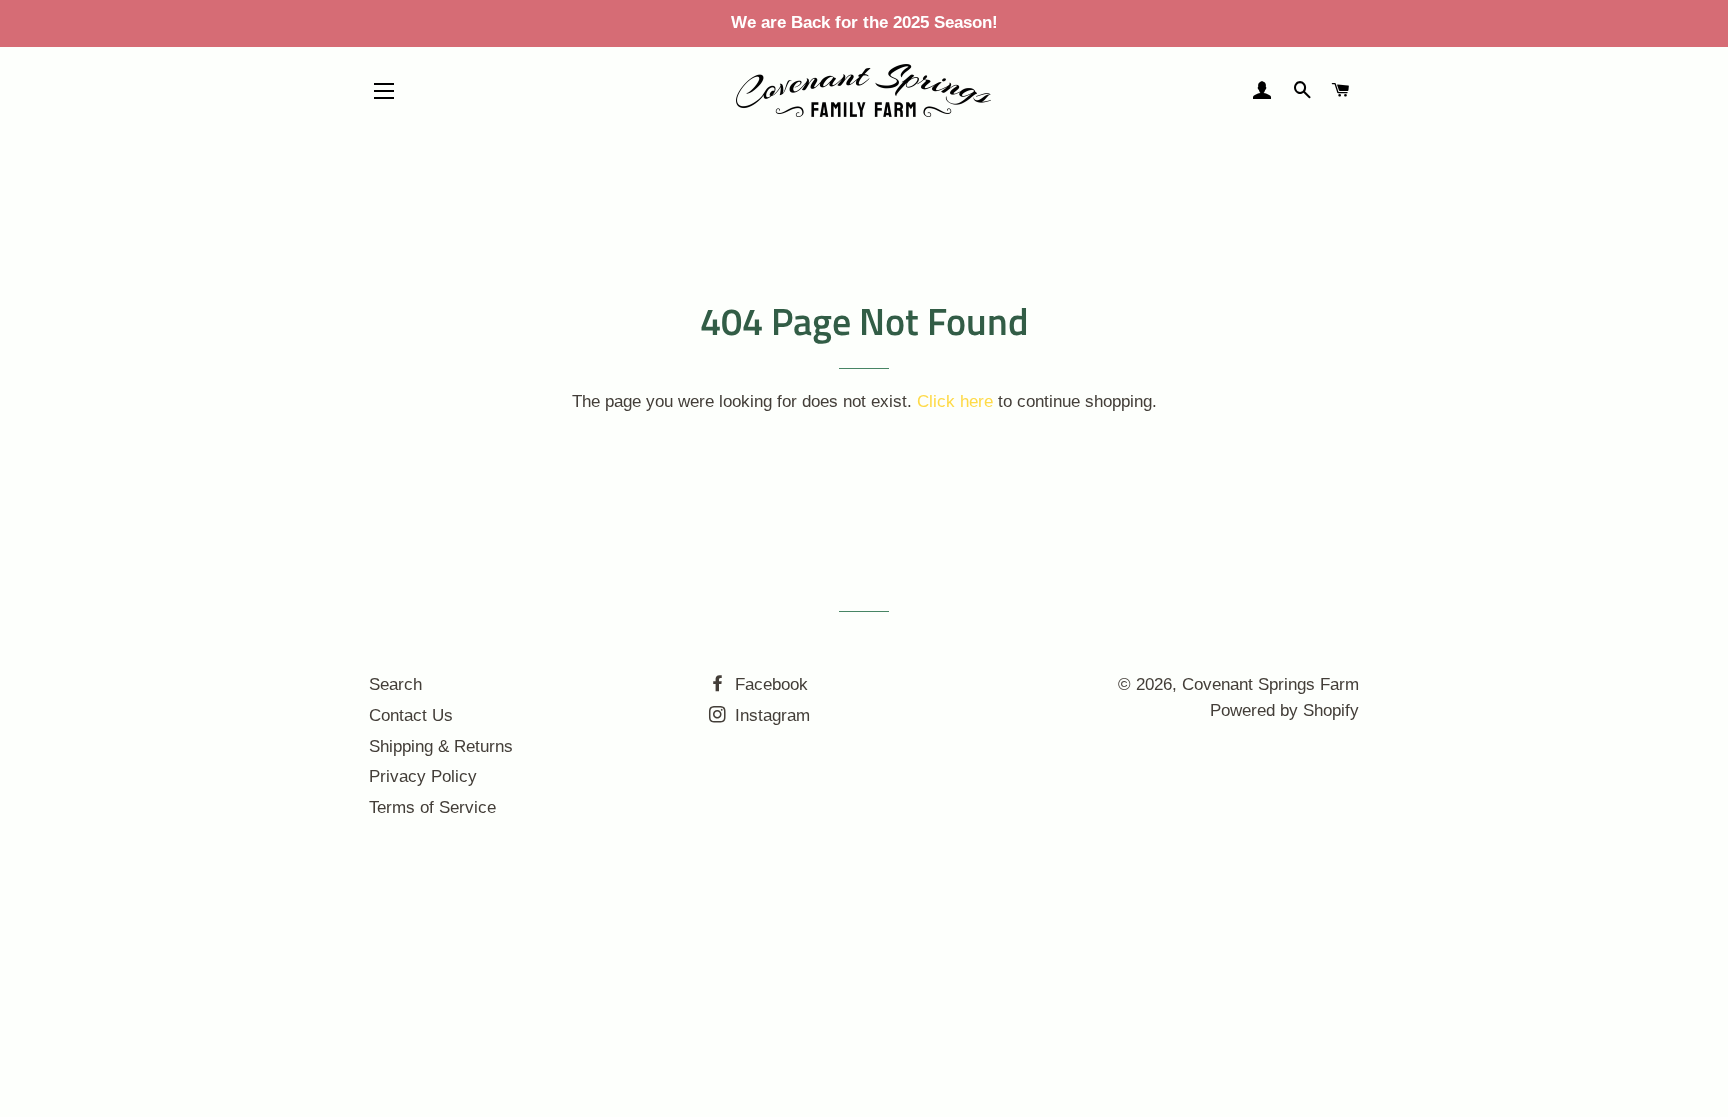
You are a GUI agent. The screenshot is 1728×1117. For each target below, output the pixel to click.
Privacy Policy (423, 776)
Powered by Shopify (1284, 710)
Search (395, 684)
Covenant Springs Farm (1270, 684)
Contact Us (411, 715)
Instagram (770, 715)
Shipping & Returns (441, 746)
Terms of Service (432, 807)
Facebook (769, 684)
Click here (955, 401)
